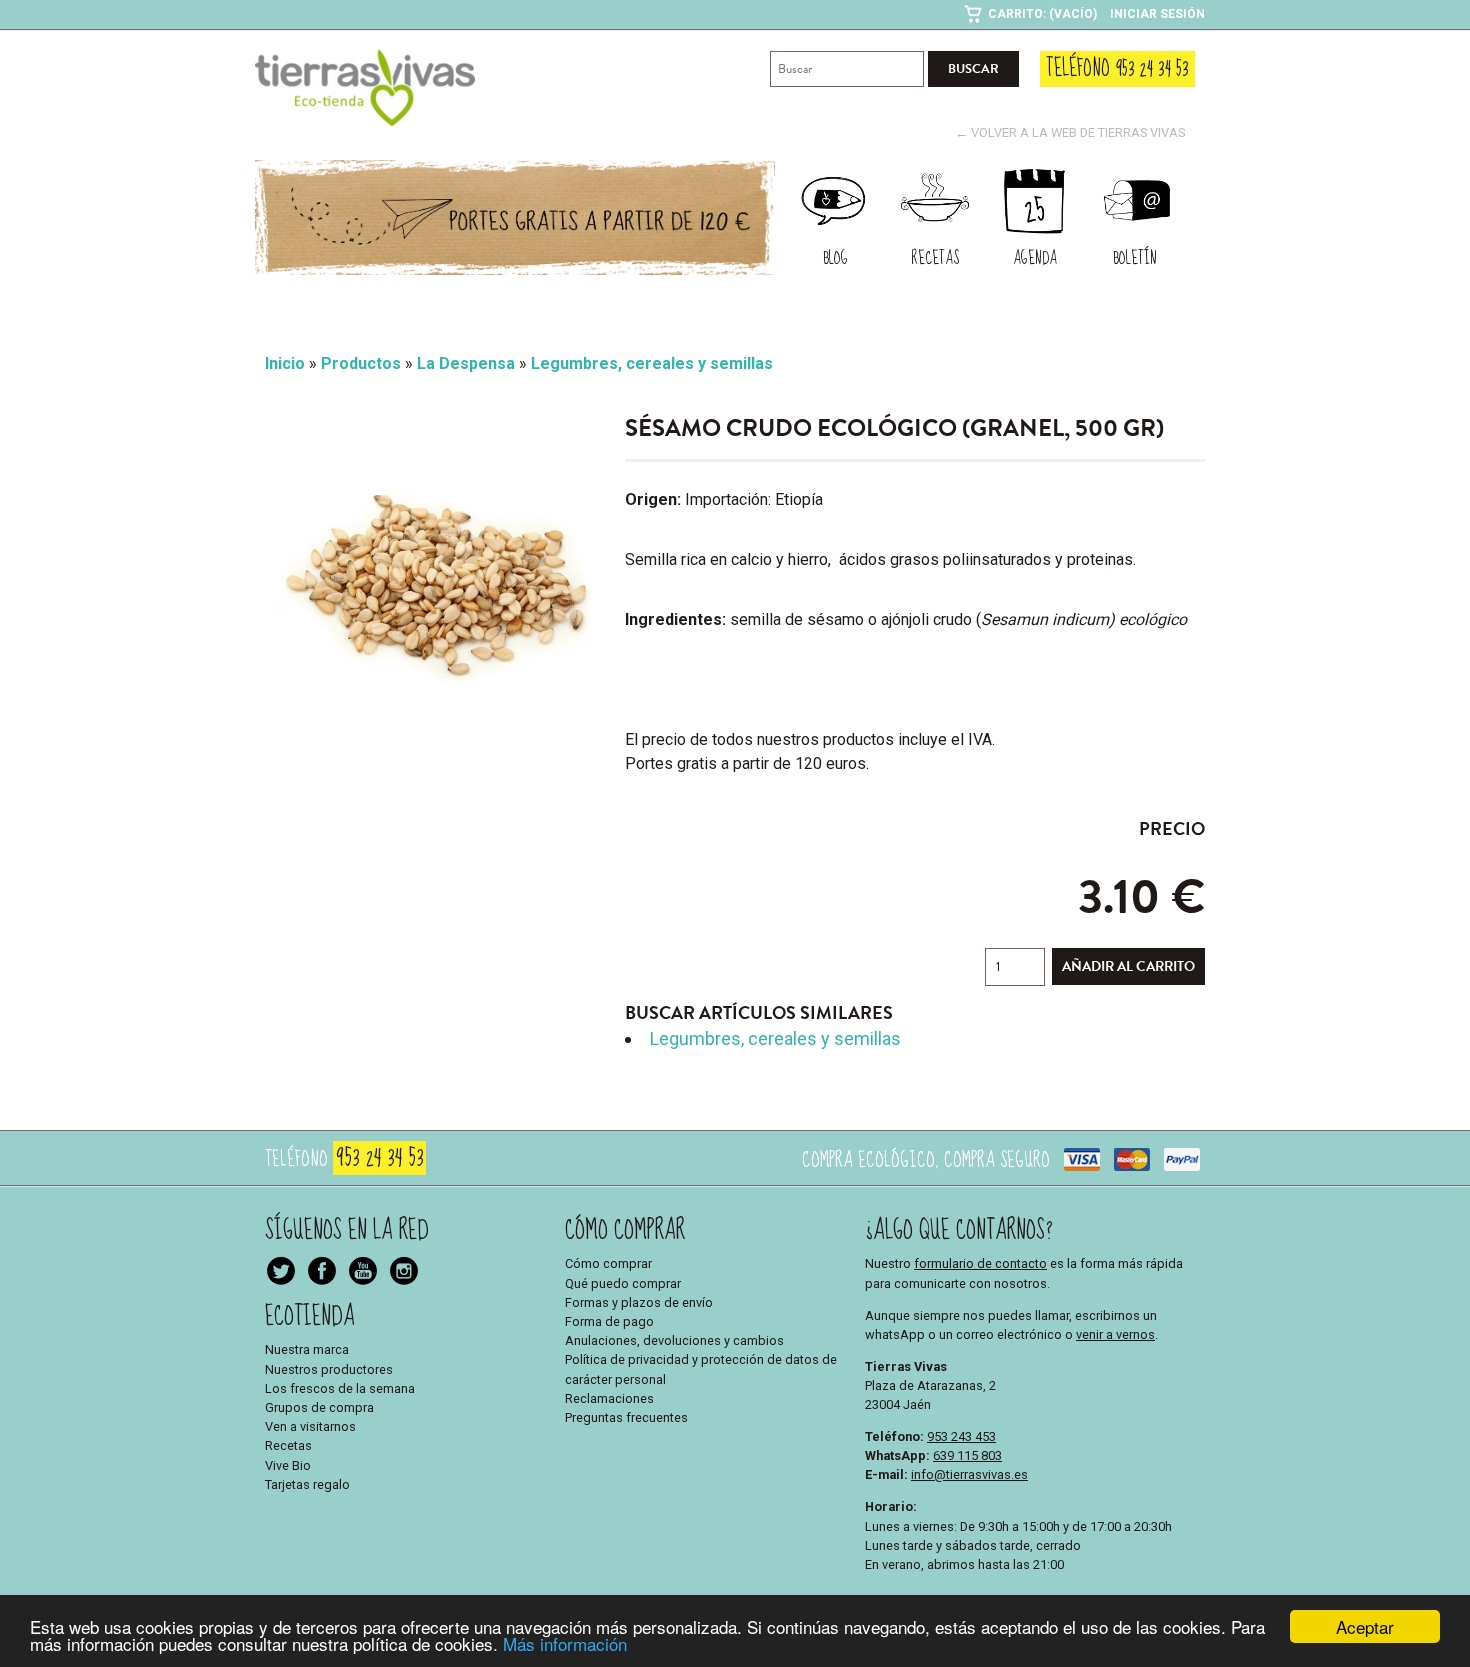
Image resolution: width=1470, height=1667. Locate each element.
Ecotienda (310, 1316)
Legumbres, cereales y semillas (775, 1038)
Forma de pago (609, 1321)
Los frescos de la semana (340, 1388)
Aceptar (1365, 1626)
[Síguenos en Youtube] (404, 1273)
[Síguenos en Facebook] (322, 1273)
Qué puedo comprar (623, 1283)
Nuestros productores (329, 1369)
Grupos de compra (319, 1407)
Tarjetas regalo (307, 1484)
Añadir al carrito (1128, 966)
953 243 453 (961, 1436)
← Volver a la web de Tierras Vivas (1070, 132)
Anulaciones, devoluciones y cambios (674, 1340)
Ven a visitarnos (310, 1426)
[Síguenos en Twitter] (281, 1273)
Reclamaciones (609, 1398)
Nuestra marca (307, 1349)
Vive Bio (288, 1465)
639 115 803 (967, 1455)
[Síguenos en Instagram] (363, 1273)
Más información (565, 1643)
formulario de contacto (980, 1263)
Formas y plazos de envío (639, 1302)
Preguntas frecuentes (626, 1417)
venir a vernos (1115, 1334)
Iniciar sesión (1157, 14)
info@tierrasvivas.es (969, 1474)
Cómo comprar (608, 1263)
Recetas (288, 1445)
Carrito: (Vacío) (1042, 14)
